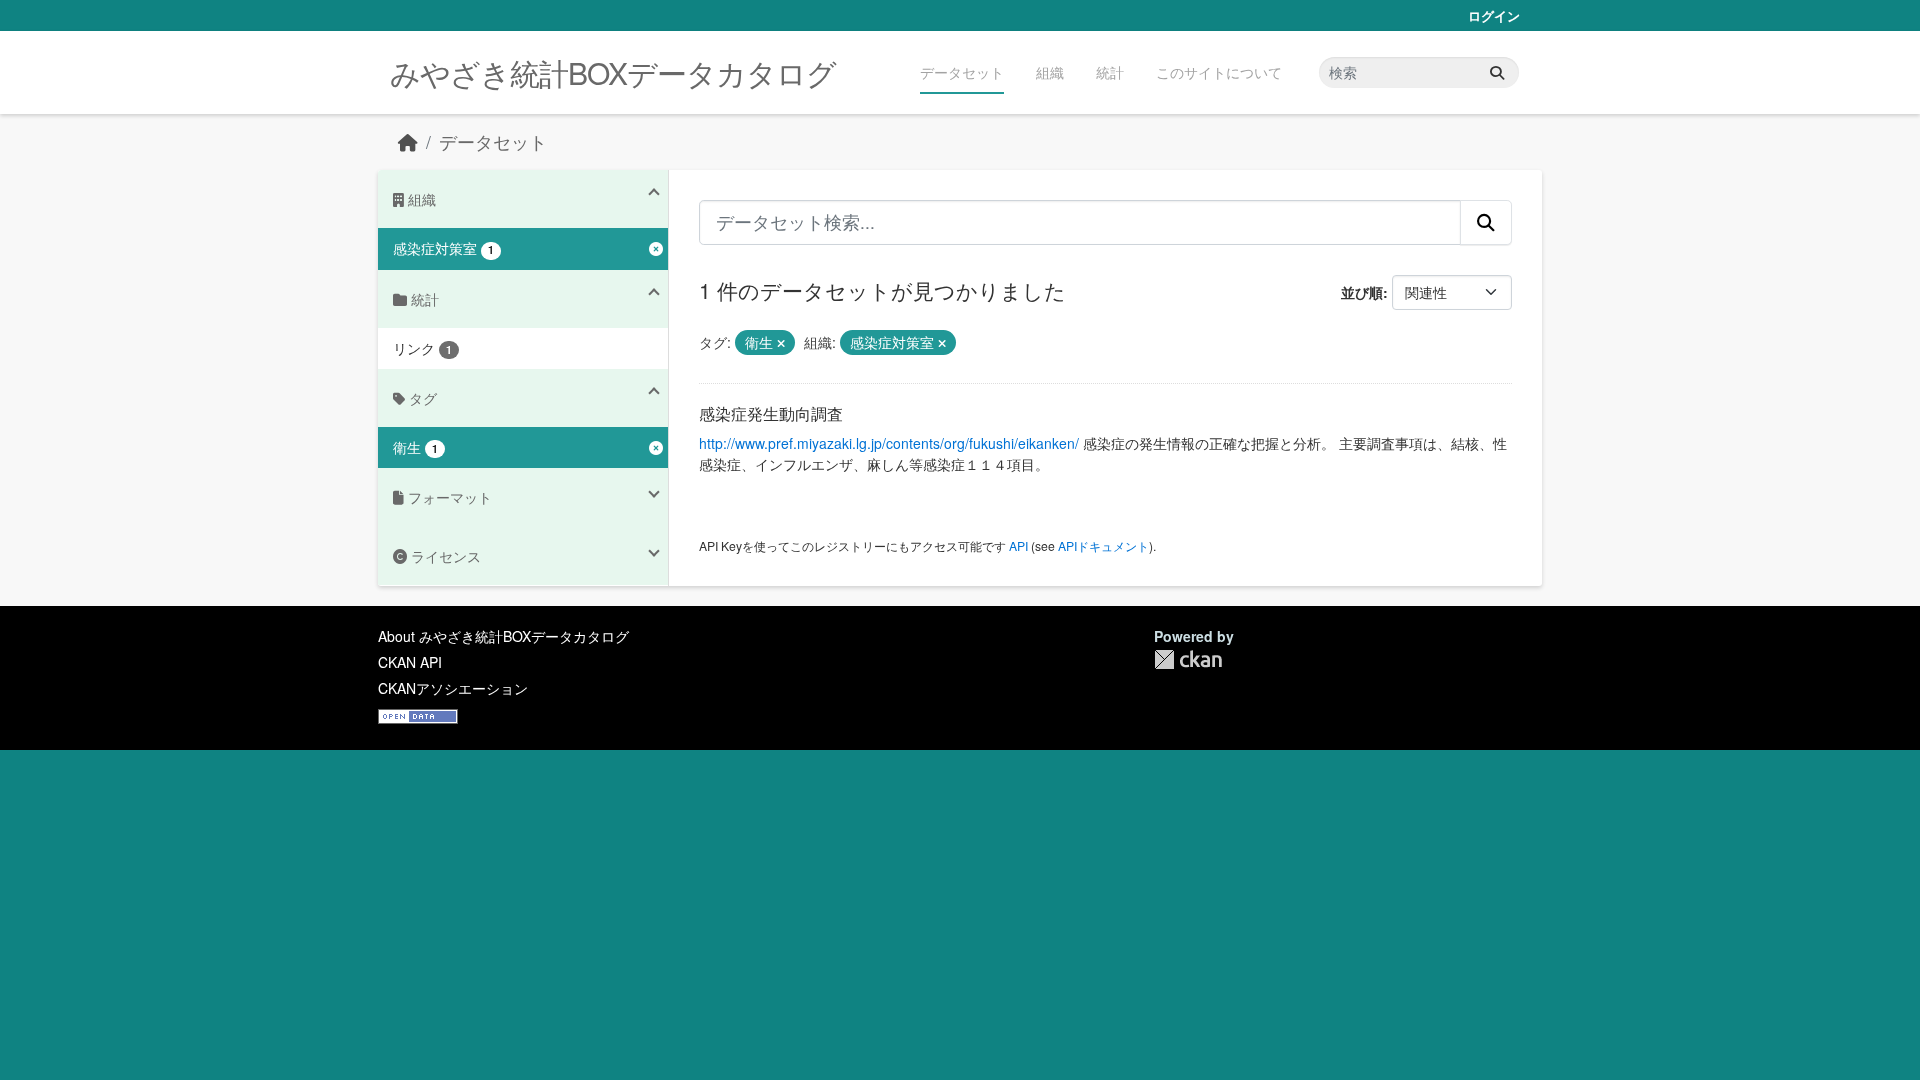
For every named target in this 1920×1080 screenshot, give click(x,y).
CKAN (1188, 659)
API (1018, 545)
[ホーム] (408, 141)
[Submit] (1497, 72)
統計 (1110, 72)
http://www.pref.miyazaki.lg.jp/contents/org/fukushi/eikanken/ (889, 443)
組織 (1050, 72)
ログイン (1494, 15)
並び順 (1362, 292)
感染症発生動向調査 (771, 413)
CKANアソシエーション (453, 688)
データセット (962, 72)
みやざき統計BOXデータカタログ (613, 72)
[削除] (781, 343)
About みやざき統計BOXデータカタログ (503, 636)
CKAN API (410, 662)
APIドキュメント (1103, 545)
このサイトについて (1219, 72)
